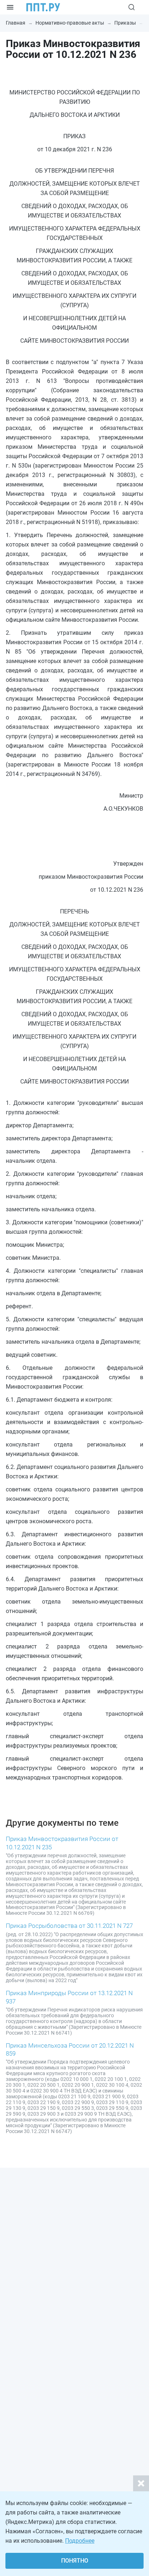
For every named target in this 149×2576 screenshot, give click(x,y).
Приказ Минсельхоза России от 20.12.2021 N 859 (70, 2049)
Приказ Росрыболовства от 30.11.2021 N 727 (69, 1926)
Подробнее (80, 2541)
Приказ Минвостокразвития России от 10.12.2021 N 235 (62, 1843)
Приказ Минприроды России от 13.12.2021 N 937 (69, 1997)
